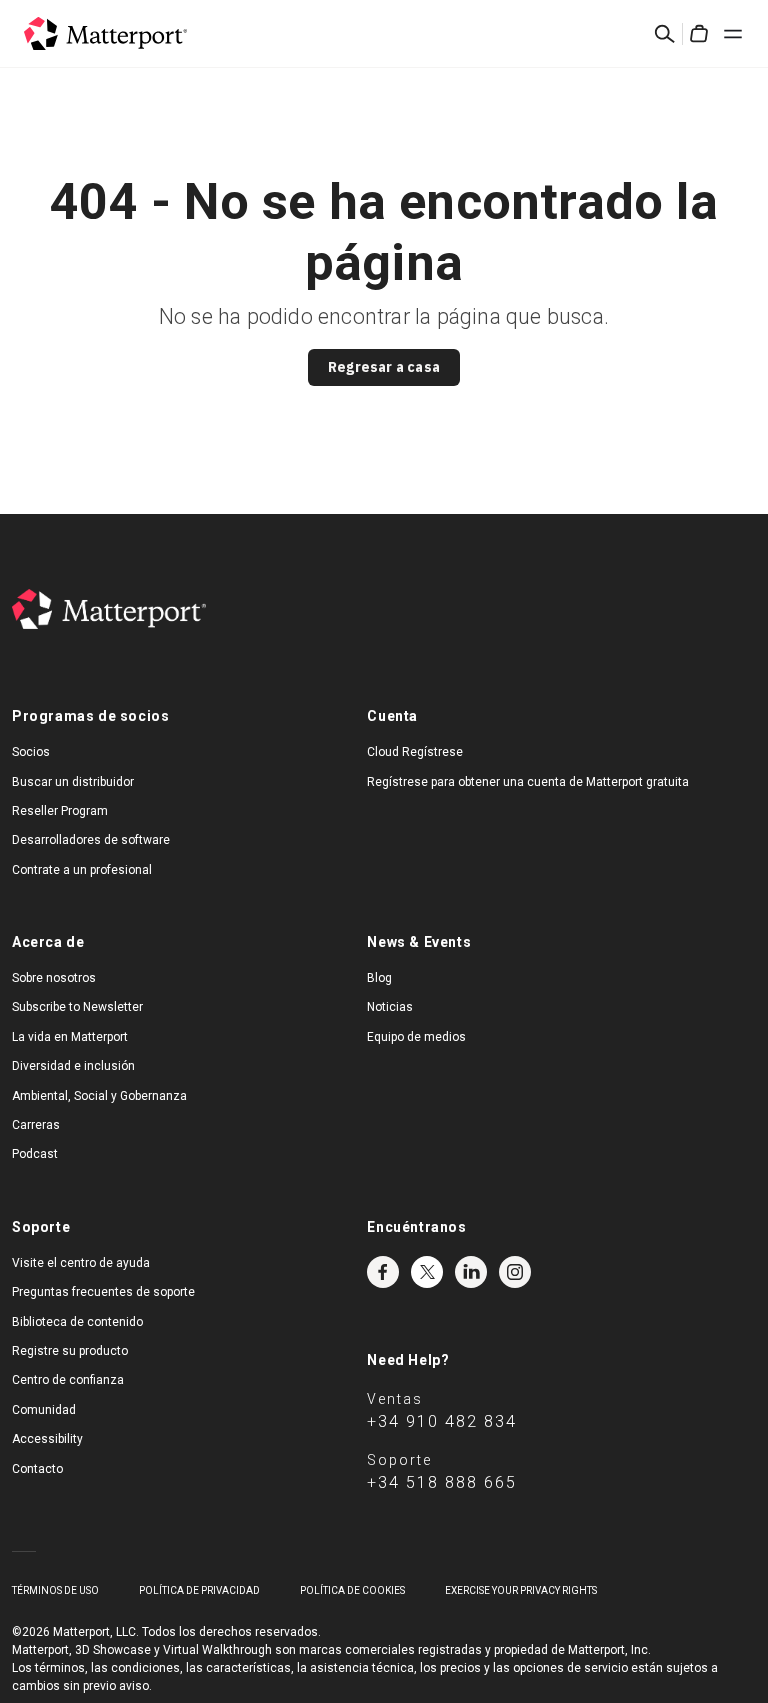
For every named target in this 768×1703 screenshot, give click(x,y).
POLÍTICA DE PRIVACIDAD (199, 1590)
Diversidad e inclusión (73, 1066)
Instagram (515, 1272)
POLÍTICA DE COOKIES (352, 1590)
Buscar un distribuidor (73, 782)
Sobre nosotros (54, 978)
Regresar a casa (384, 367)
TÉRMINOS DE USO (55, 1590)
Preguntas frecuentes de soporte (103, 1292)
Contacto (37, 1469)
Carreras (36, 1125)
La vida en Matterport (70, 1037)
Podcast (35, 1154)
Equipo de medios (416, 1037)
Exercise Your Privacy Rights (521, 1590)
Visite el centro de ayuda (81, 1263)
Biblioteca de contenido (77, 1322)
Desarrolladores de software (91, 840)
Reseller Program (60, 811)
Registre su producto (70, 1351)
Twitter (427, 1272)
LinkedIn (471, 1272)
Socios (31, 752)
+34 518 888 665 (442, 1482)
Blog (379, 978)
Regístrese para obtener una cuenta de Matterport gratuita (528, 782)
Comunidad (44, 1410)
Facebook (383, 1272)
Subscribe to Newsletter (77, 1007)
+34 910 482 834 (442, 1421)
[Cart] (699, 34)
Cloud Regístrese (415, 752)
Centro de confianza (68, 1380)
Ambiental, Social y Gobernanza (99, 1096)
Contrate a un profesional (82, 870)
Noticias (390, 1007)
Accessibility (47, 1439)
